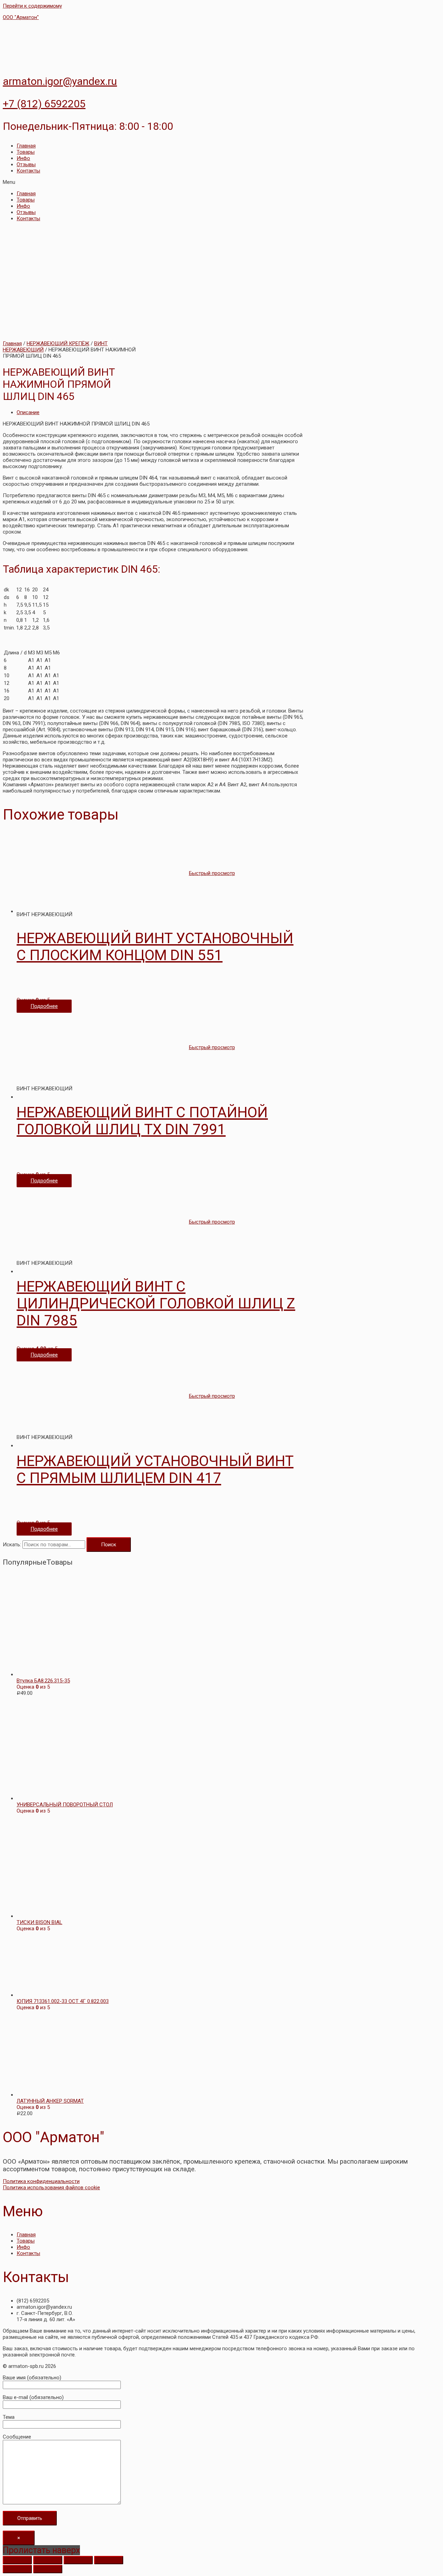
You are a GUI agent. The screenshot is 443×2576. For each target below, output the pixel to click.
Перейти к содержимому (32, 6)
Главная (26, 146)
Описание (28, 412)
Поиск (109, 1545)
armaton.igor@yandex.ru (60, 81)
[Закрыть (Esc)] (17, 2560)
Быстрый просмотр (212, 873)
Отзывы (26, 164)
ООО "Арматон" (21, 17)
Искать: (12, 1545)
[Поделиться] (48, 2560)
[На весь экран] (78, 2560)
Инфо (23, 158)
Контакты (28, 171)
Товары (26, 152)
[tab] (160, 412)
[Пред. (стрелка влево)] (17, 2569)
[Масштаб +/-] (109, 2560)
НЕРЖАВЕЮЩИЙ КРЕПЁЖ (58, 343)
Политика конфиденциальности (41, 2181)
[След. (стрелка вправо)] (48, 2569)
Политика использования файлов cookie (51, 2188)
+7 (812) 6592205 (44, 104)
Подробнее (44, 1006)
